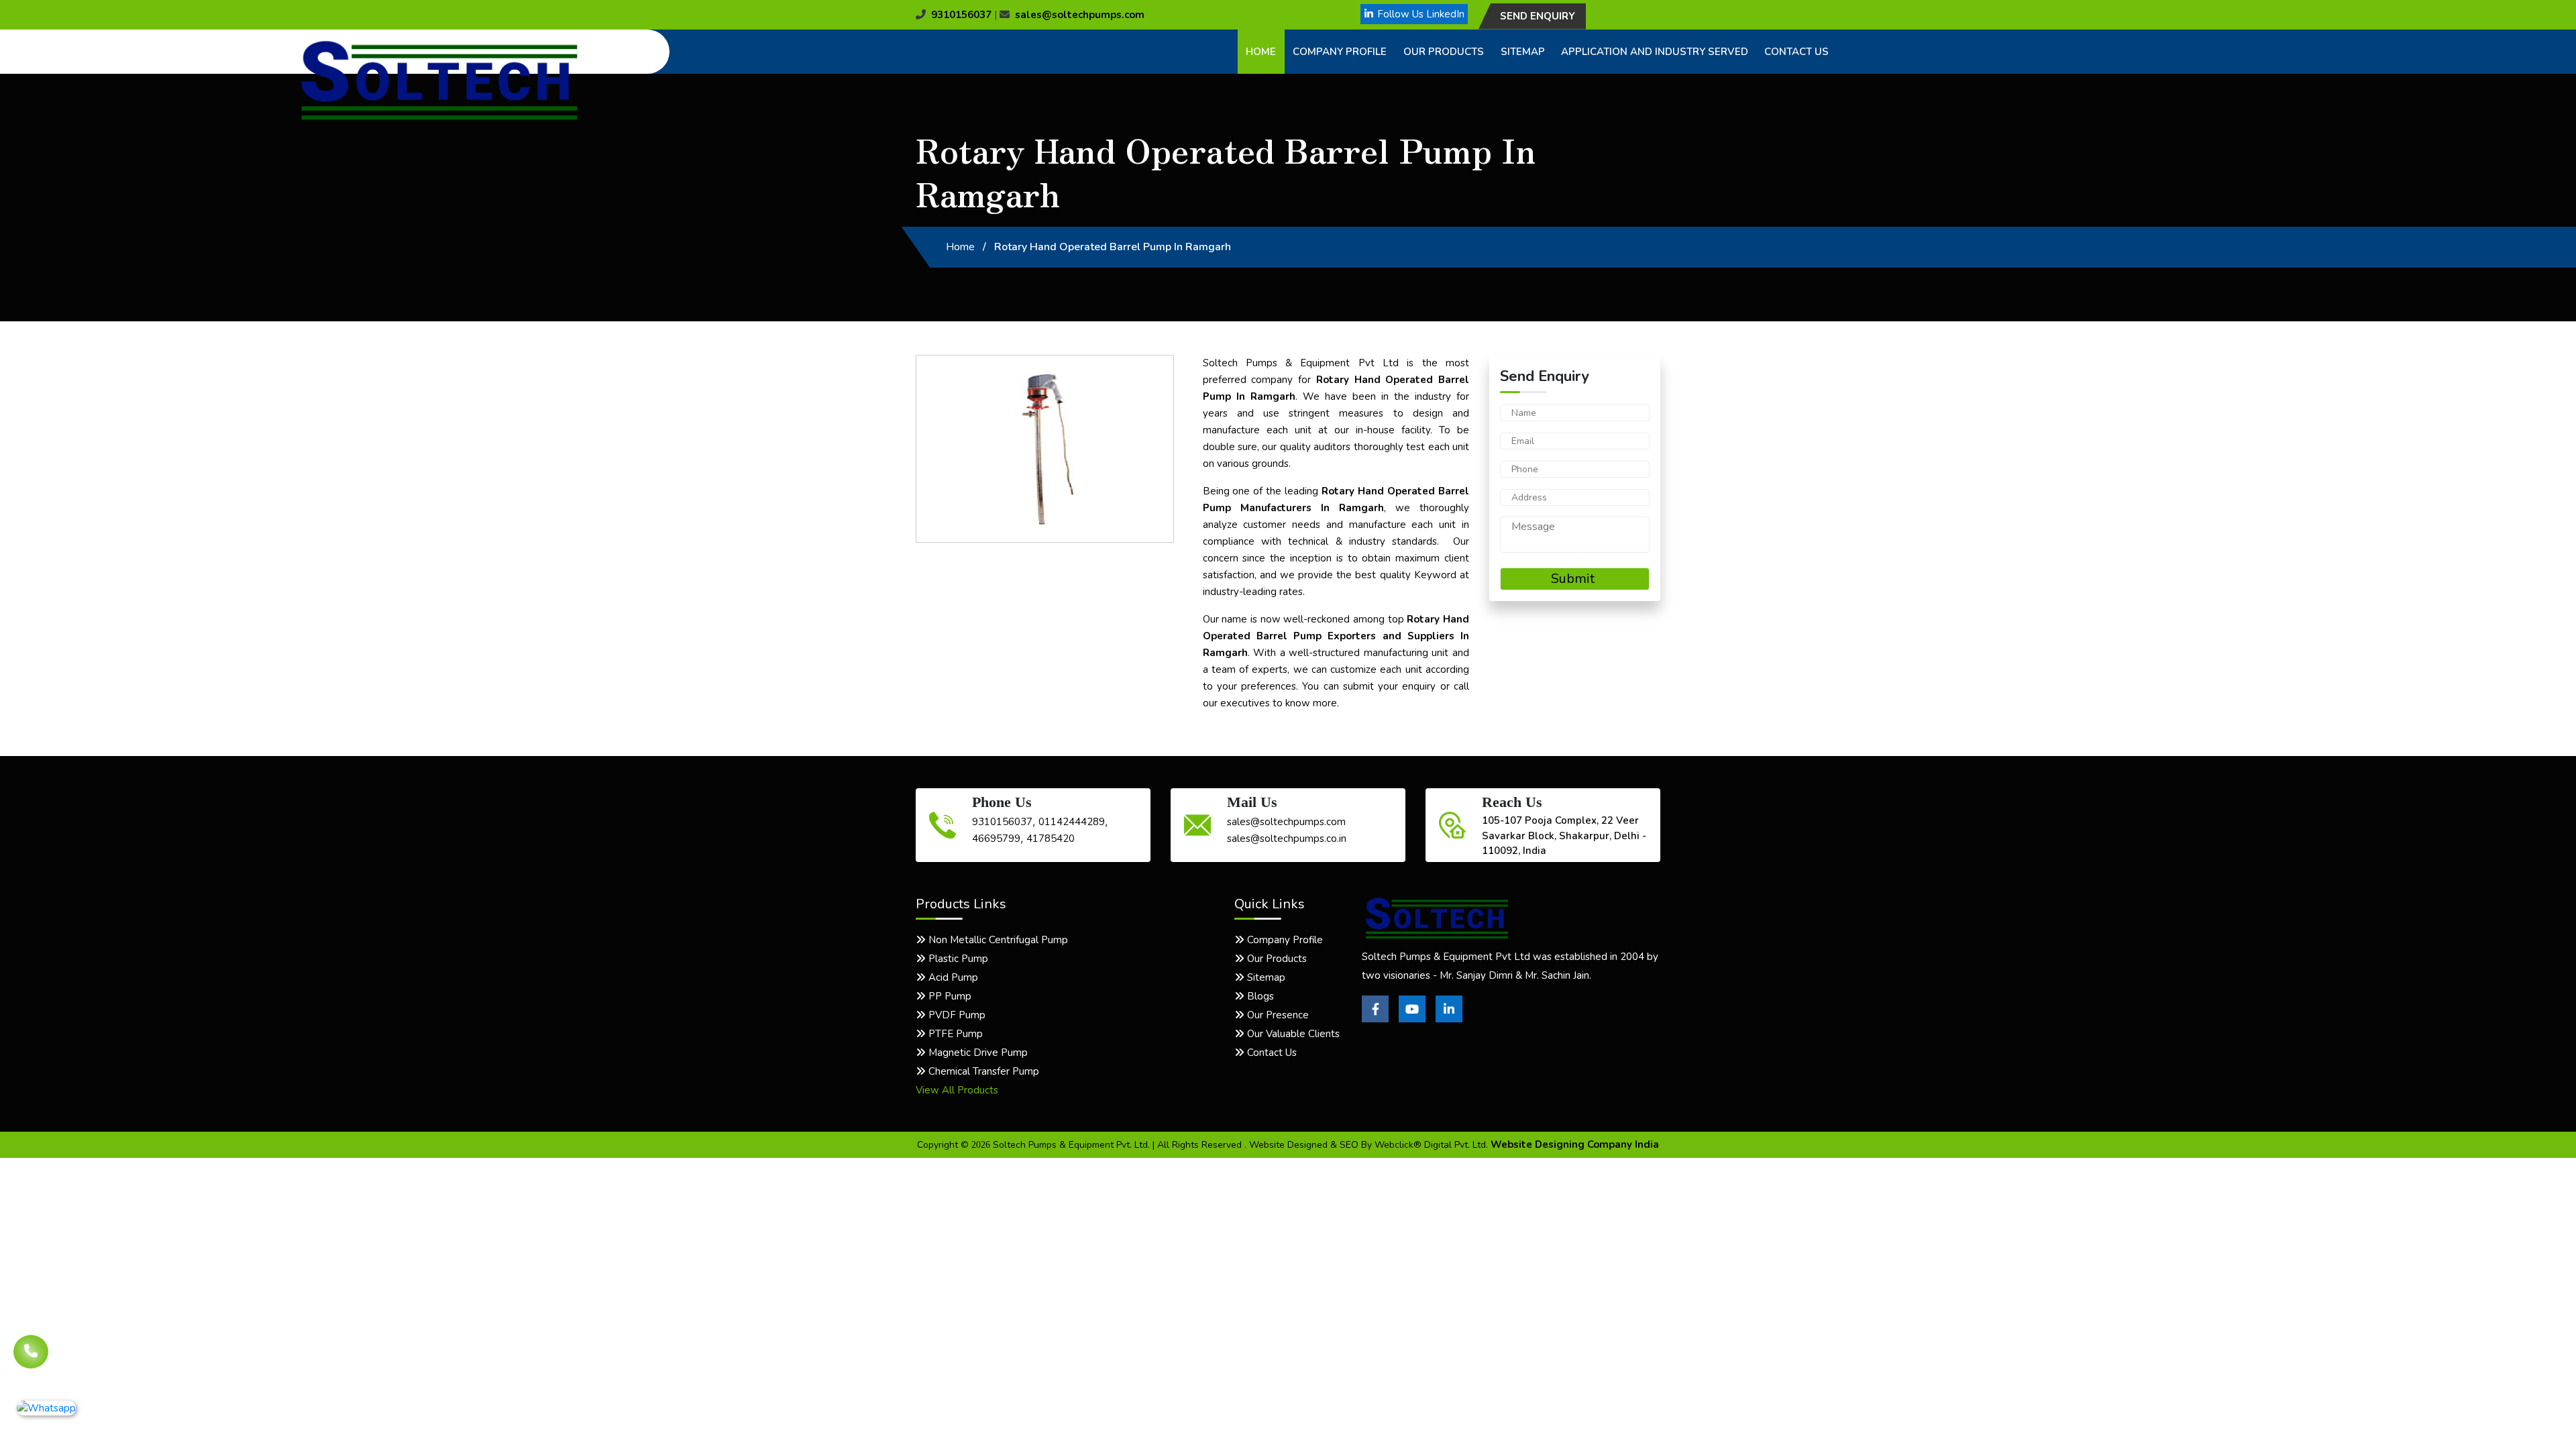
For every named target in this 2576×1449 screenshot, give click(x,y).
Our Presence (1277, 1015)
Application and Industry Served (1655, 52)
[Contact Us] (31, 1342)
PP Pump (949, 996)
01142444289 (1072, 822)
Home (1261, 52)
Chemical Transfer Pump (982, 1071)
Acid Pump (952, 977)
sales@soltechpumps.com (1080, 15)
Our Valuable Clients (1292, 1034)
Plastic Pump (957, 959)
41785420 (1051, 839)
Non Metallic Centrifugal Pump (997, 940)
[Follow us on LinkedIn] (1449, 1019)
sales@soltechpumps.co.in (1287, 839)
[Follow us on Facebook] (1375, 1019)
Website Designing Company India (1575, 1144)
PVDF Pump (956, 1015)
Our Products (1444, 52)
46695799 (996, 839)
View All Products (957, 1090)
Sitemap (1523, 52)
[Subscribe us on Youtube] (1412, 1019)
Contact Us (1796, 52)
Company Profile (1340, 52)
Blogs (1259, 996)
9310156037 (961, 15)
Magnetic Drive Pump (977, 1053)
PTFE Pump (954, 1034)
